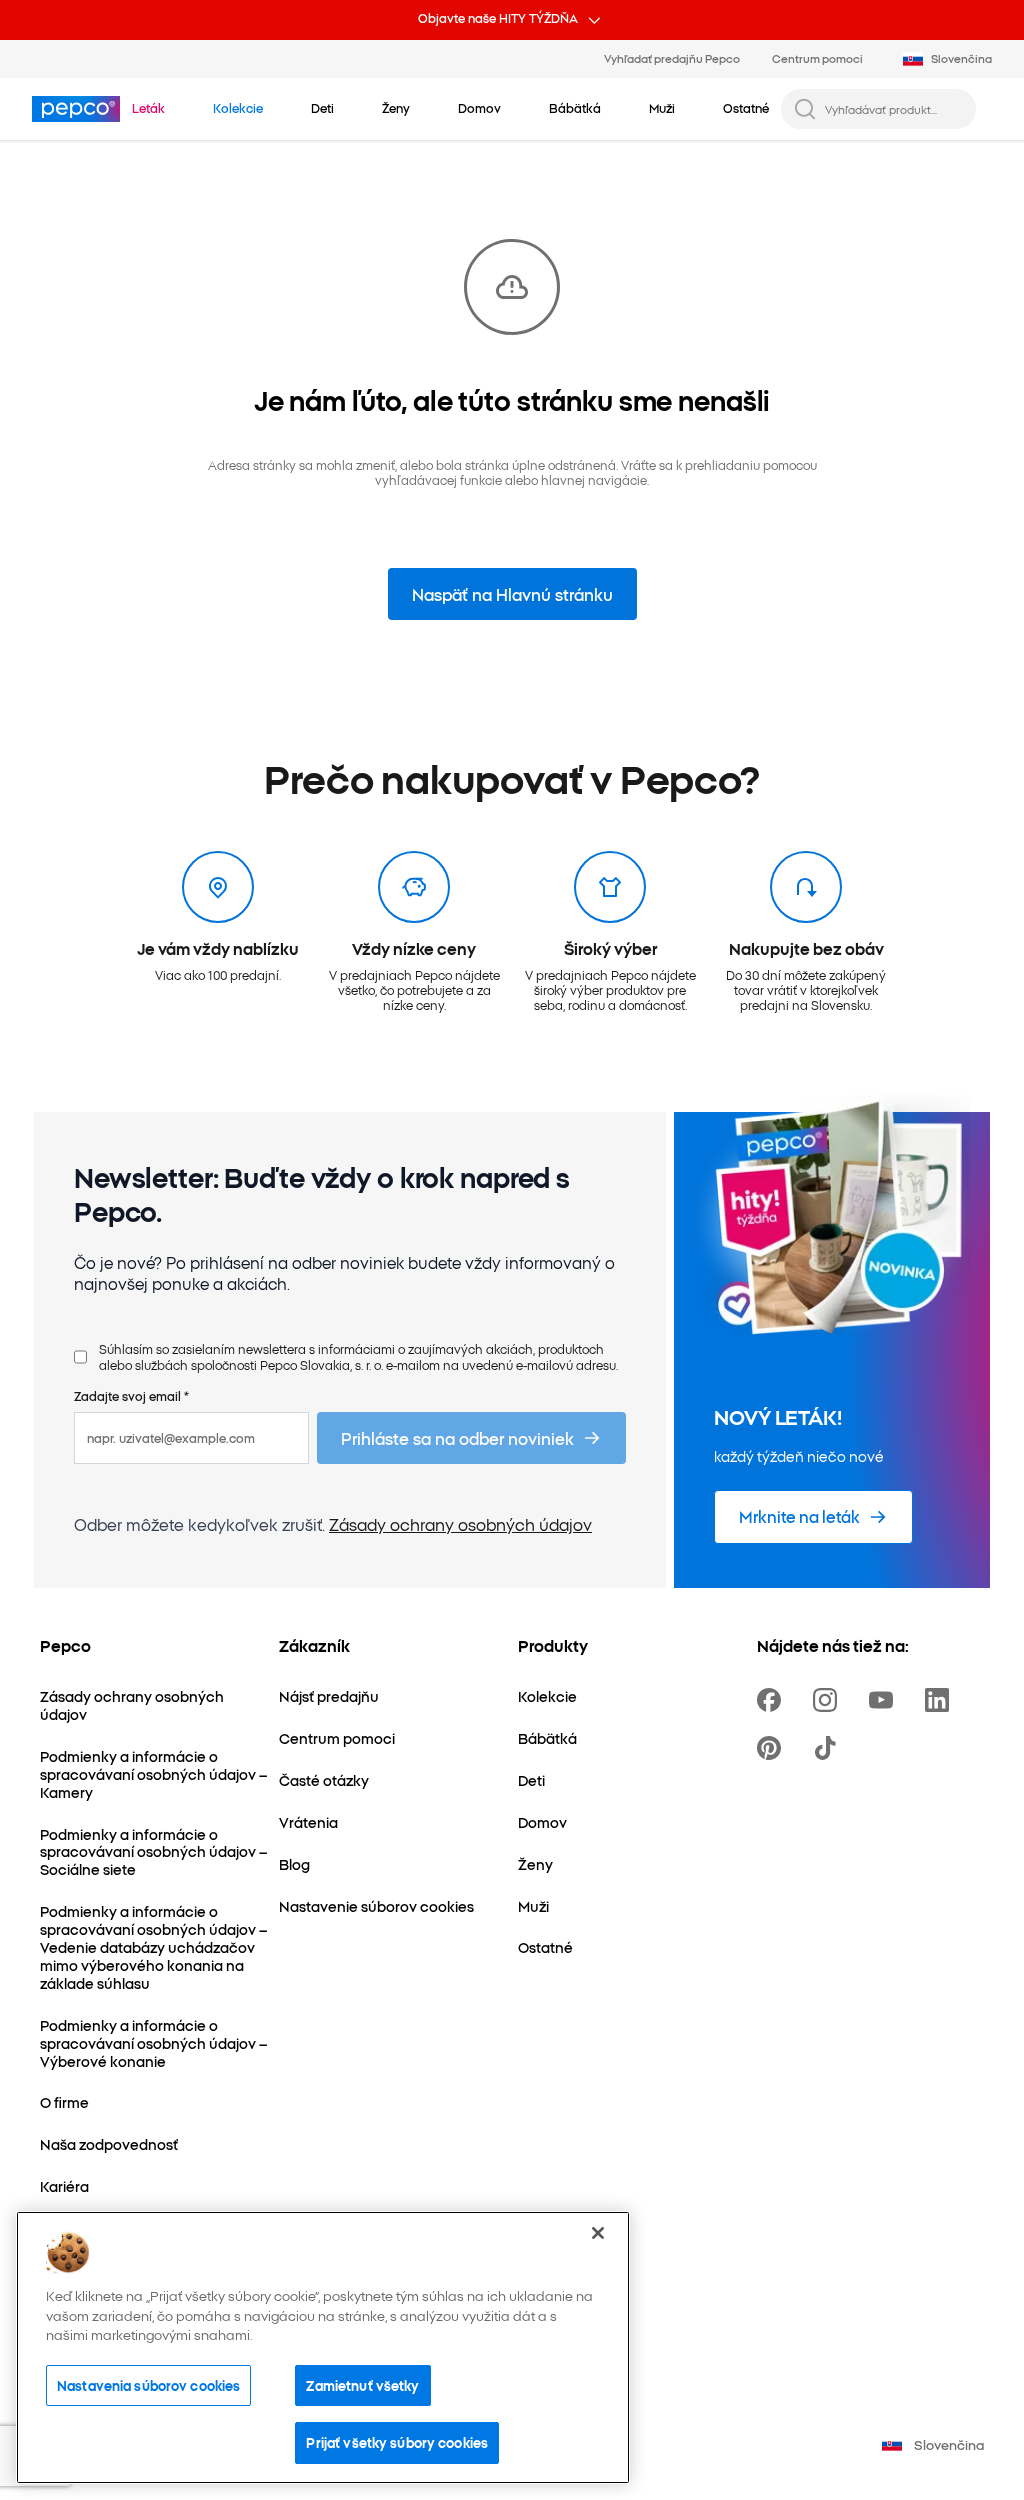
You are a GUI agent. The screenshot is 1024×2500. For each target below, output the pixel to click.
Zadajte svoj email (131, 1395)
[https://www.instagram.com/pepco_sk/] (829, 1700)
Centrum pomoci (817, 58)
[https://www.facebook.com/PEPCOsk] (773, 1700)
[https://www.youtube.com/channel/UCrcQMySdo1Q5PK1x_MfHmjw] (885, 1700)
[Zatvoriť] (598, 2233)
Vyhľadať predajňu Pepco (672, 58)
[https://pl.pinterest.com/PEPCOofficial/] (773, 1748)
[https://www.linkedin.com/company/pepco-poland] (941, 1700)
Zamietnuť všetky (362, 2385)
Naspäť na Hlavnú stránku (512, 594)
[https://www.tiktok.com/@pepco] (829, 1748)
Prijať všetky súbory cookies (397, 2442)
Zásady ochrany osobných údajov (460, 1524)
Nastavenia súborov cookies (148, 2385)
